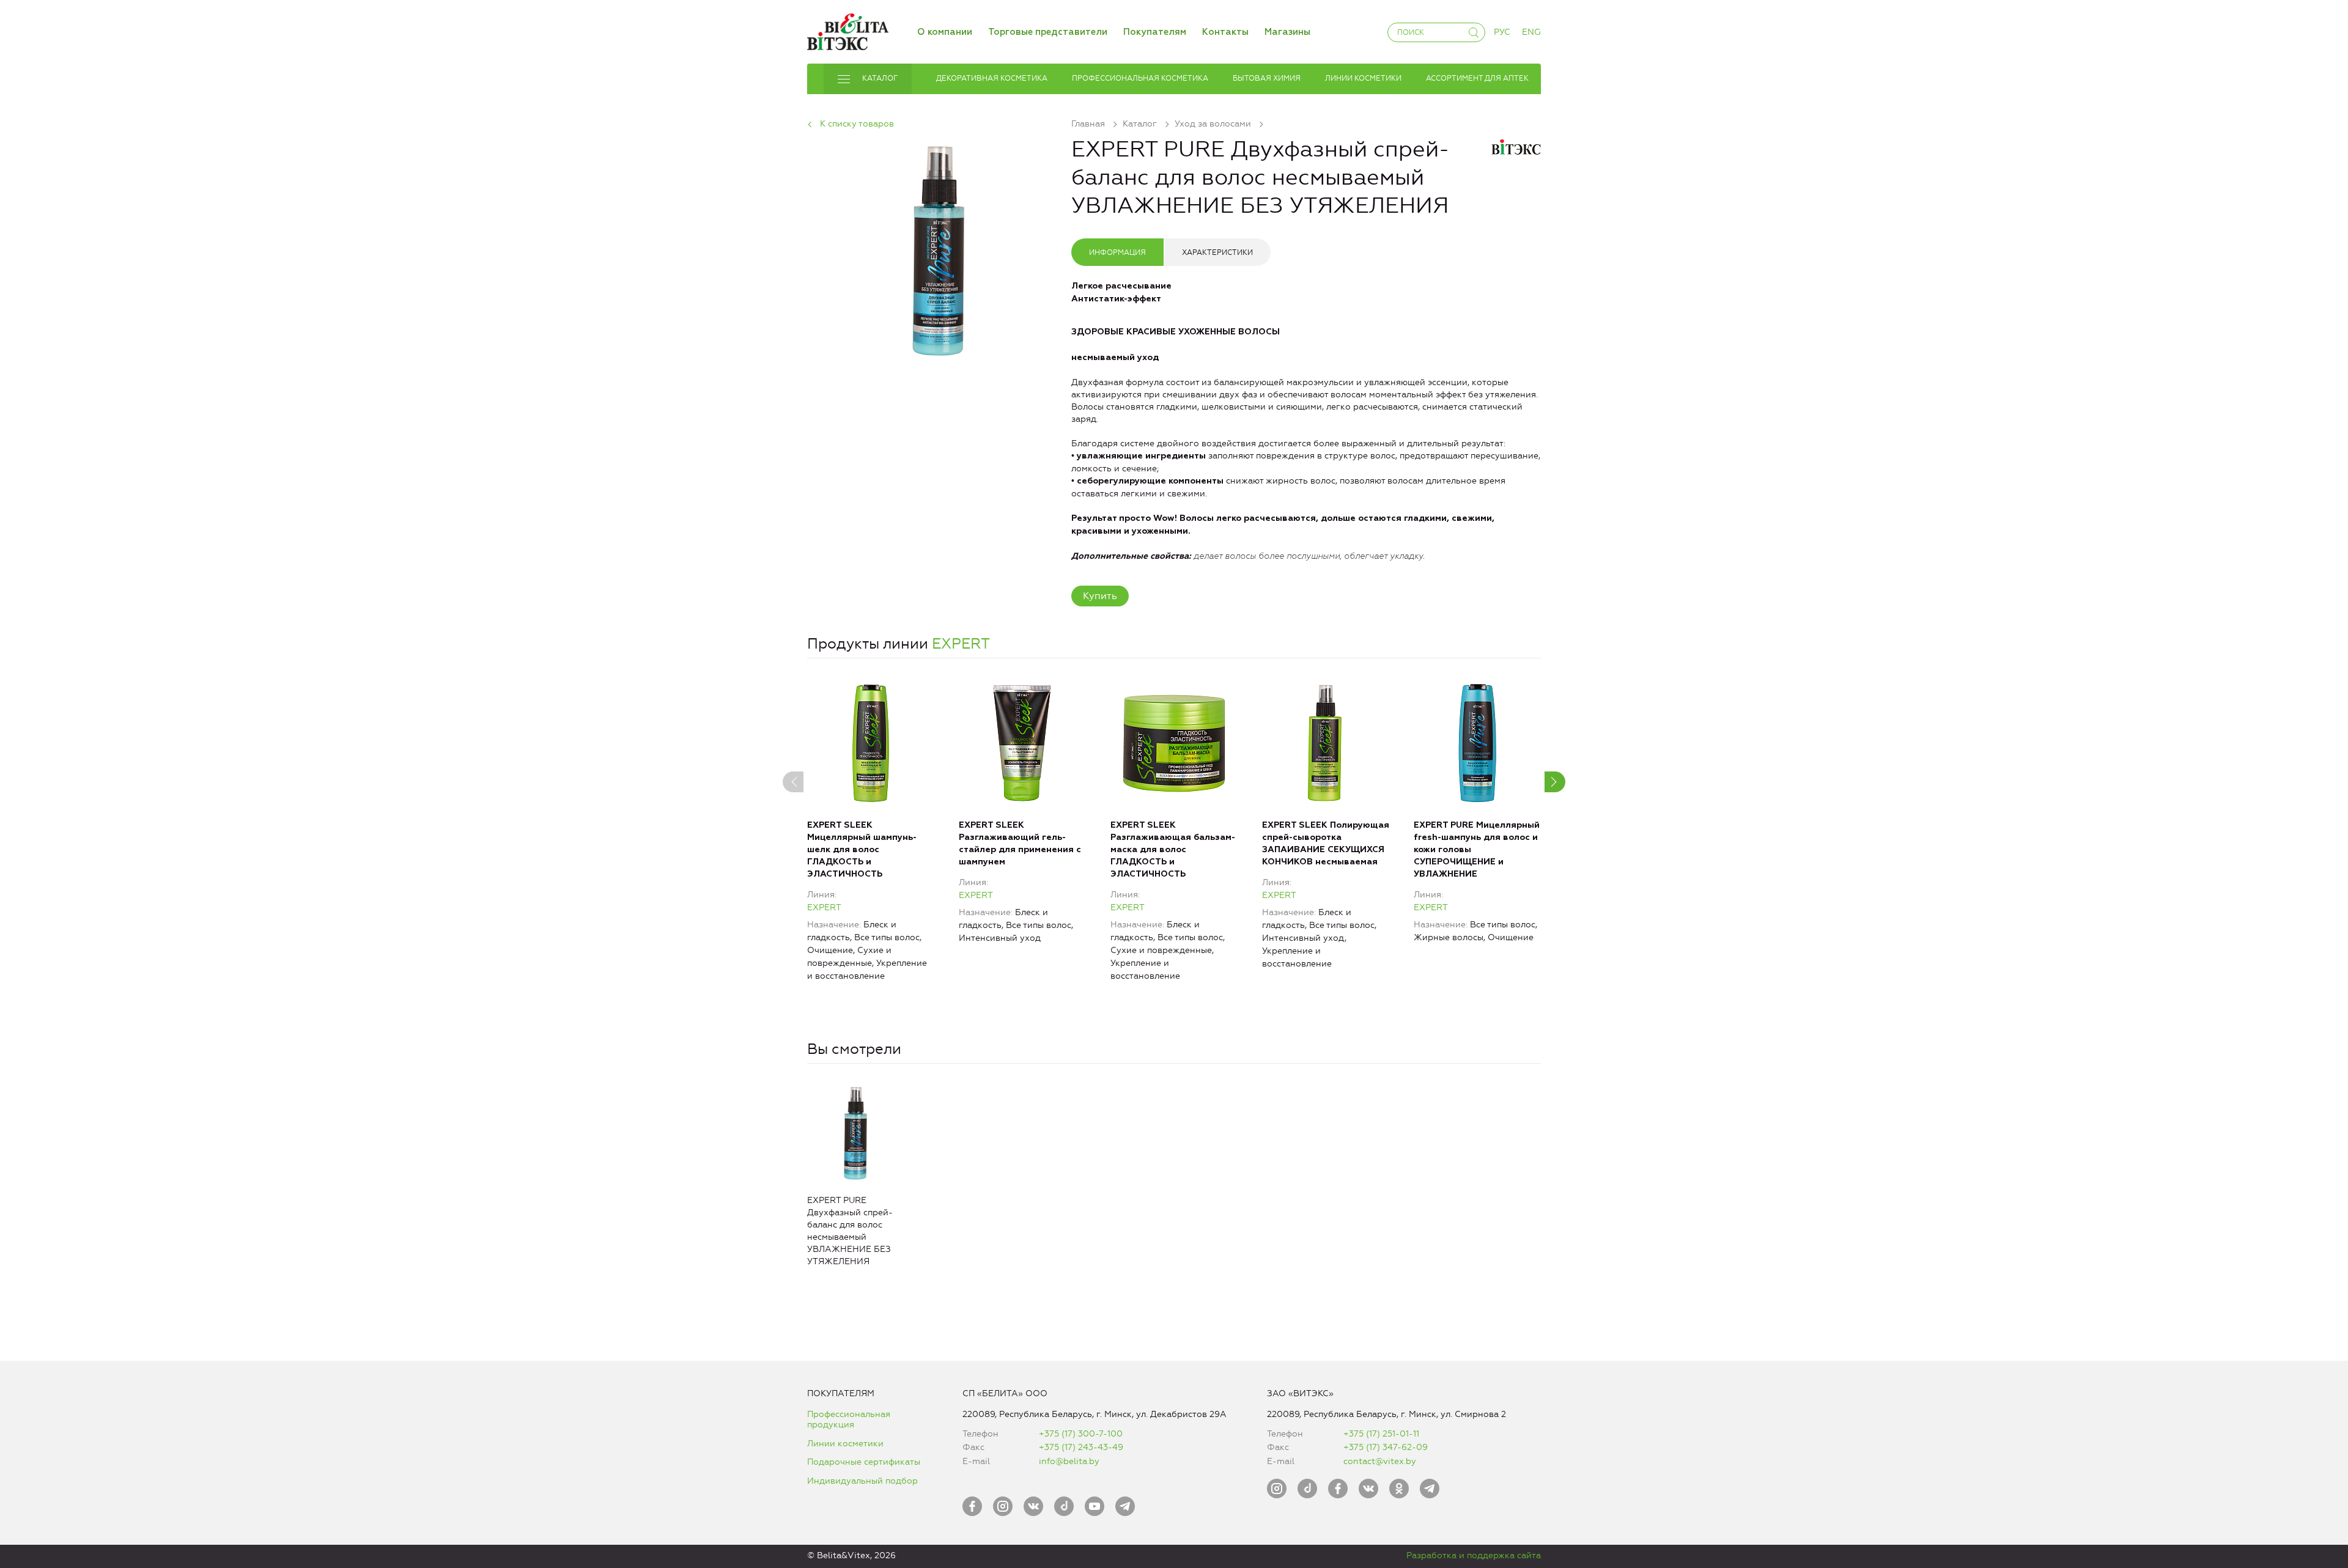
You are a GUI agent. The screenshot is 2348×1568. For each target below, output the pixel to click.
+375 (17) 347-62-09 (1386, 1447)
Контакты (1225, 32)
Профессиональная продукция (849, 1420)
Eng (1531, 32)
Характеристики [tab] (1217, 252)
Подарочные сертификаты (864, 1462)
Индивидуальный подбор (862, 1481)
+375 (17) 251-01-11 (1381, 1434)
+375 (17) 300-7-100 (1081, 1434)
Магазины (1287, 32)
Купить (1100, 596)
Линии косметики (845, 1444)
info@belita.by (1069, 1461)
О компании (945, 32)
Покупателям (1155, 32)
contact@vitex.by (1380, 1461)
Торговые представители (1048, 32)
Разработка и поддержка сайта (1474, 1555)
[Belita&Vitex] (848, 30)
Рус (1502, 32)
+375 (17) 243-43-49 (1081, 1447)
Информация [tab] (1117, 252)
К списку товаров (857, 124)
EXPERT (961, 644)
